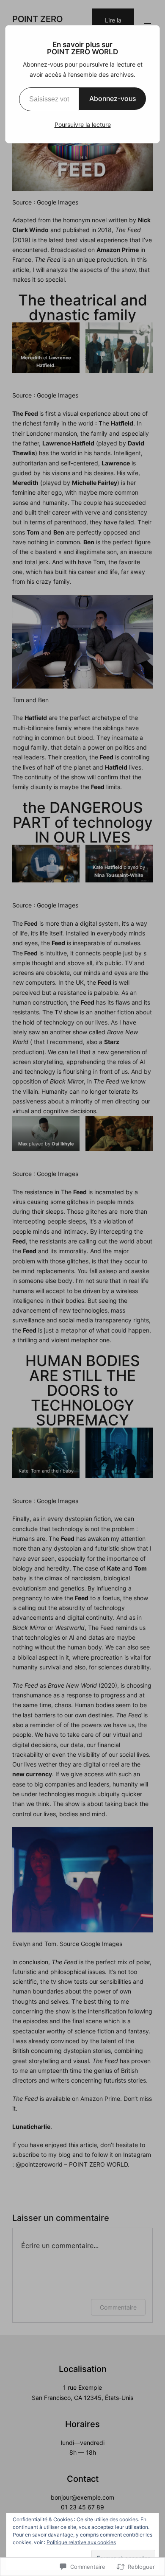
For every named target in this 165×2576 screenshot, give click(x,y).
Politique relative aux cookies (81, 2542)
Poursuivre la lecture (83, 125)
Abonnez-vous (113, 98)
